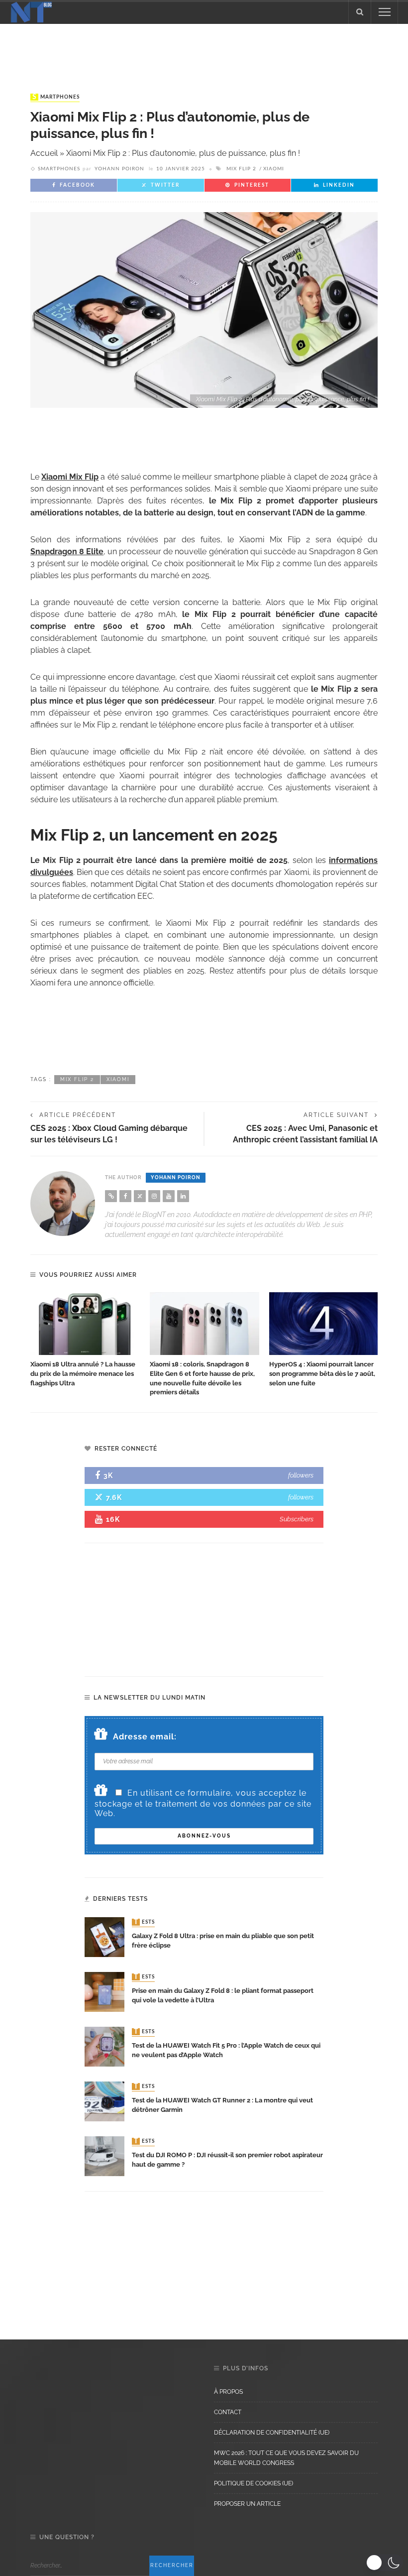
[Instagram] (154, 1196)
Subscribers (297, 1519)
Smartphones (56, 97)
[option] (85, 1340)
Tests (144, 1922)
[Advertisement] (204, 49)
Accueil (44, 153)
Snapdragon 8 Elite (67, 552)
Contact (228, 2412)
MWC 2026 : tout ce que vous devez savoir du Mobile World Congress (286, 2458)
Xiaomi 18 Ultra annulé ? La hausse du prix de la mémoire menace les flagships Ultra (83, 1374)
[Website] (111, 1196)
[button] (384, 2563)
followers (301, 1475)
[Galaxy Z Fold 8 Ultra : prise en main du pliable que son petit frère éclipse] (104, 1936)
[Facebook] (125, 1196)
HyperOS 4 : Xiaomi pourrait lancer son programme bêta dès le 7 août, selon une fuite (322, 1374)
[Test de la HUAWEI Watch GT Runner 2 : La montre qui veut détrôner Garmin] (104, 2101)
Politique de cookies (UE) (254, 2483)
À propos (228, 2392)
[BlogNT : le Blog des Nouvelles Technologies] (31, 11)
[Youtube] (169, 1196)
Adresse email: (145, 1737)
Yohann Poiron (119, 169)
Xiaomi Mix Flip (70, 477)
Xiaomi (274, 169)
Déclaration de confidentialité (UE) (272, 2433)
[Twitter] (140, 1196)
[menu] (385, 12)
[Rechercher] (360, 12)
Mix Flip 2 (241, 169)
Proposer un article (247, 2504)
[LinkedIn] (183, 1196)
